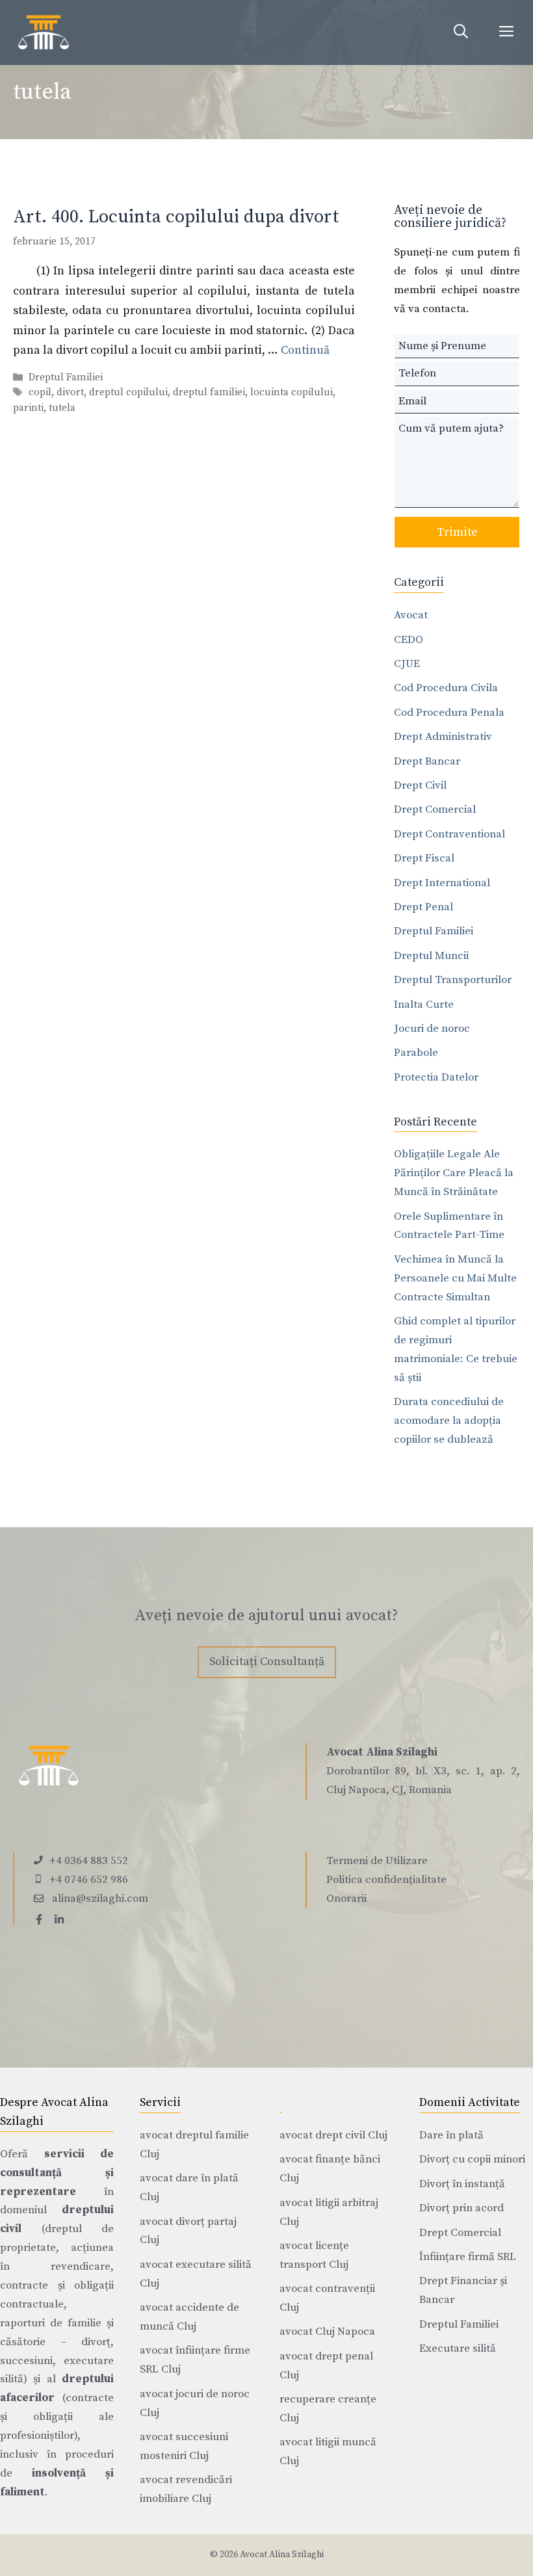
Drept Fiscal (424, 858)
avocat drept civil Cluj (333, 2135)
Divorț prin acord (461, 2208)
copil (40, 393)
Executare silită (458, 2348)
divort (70, 393)
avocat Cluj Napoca (327, 2332)
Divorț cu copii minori (472, 2159)
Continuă (305, 350)
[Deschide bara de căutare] (461, 33)
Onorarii (346, 1899)
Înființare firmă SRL (468, 2257)
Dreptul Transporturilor (453, 980)
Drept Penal (423, 907)
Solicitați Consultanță (267, 1662)
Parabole (416, 1053)
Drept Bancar (427, 761)
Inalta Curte (424, 1005)
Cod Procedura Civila (446, 688)
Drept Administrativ (443, 737)
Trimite (457, 532)
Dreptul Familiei (66, 378)
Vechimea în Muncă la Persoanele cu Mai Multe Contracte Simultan (455, 1278)
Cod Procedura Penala (449, 713)
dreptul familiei (209, 393)
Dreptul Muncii (431, 956)
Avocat (411, 615)
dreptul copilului (128, 393)
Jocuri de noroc (432, 1029)
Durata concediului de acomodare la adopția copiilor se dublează (449, 1421)
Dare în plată (451, 2135)
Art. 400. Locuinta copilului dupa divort (176, 217)
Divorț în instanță (462, 2184)
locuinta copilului (292, 393)
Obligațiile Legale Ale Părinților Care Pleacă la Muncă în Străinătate (454, 1173)
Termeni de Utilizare (377, 1861)
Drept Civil (420, 785)
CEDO (409, 640)
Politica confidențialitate (386, 1880)
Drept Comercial (435, 809)
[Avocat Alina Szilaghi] (44, 33)
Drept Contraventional (449, 834)
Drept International (442, 883)
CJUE (407, 664)
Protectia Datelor (436, 1077)
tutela (62, 408)
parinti (28, 408)
